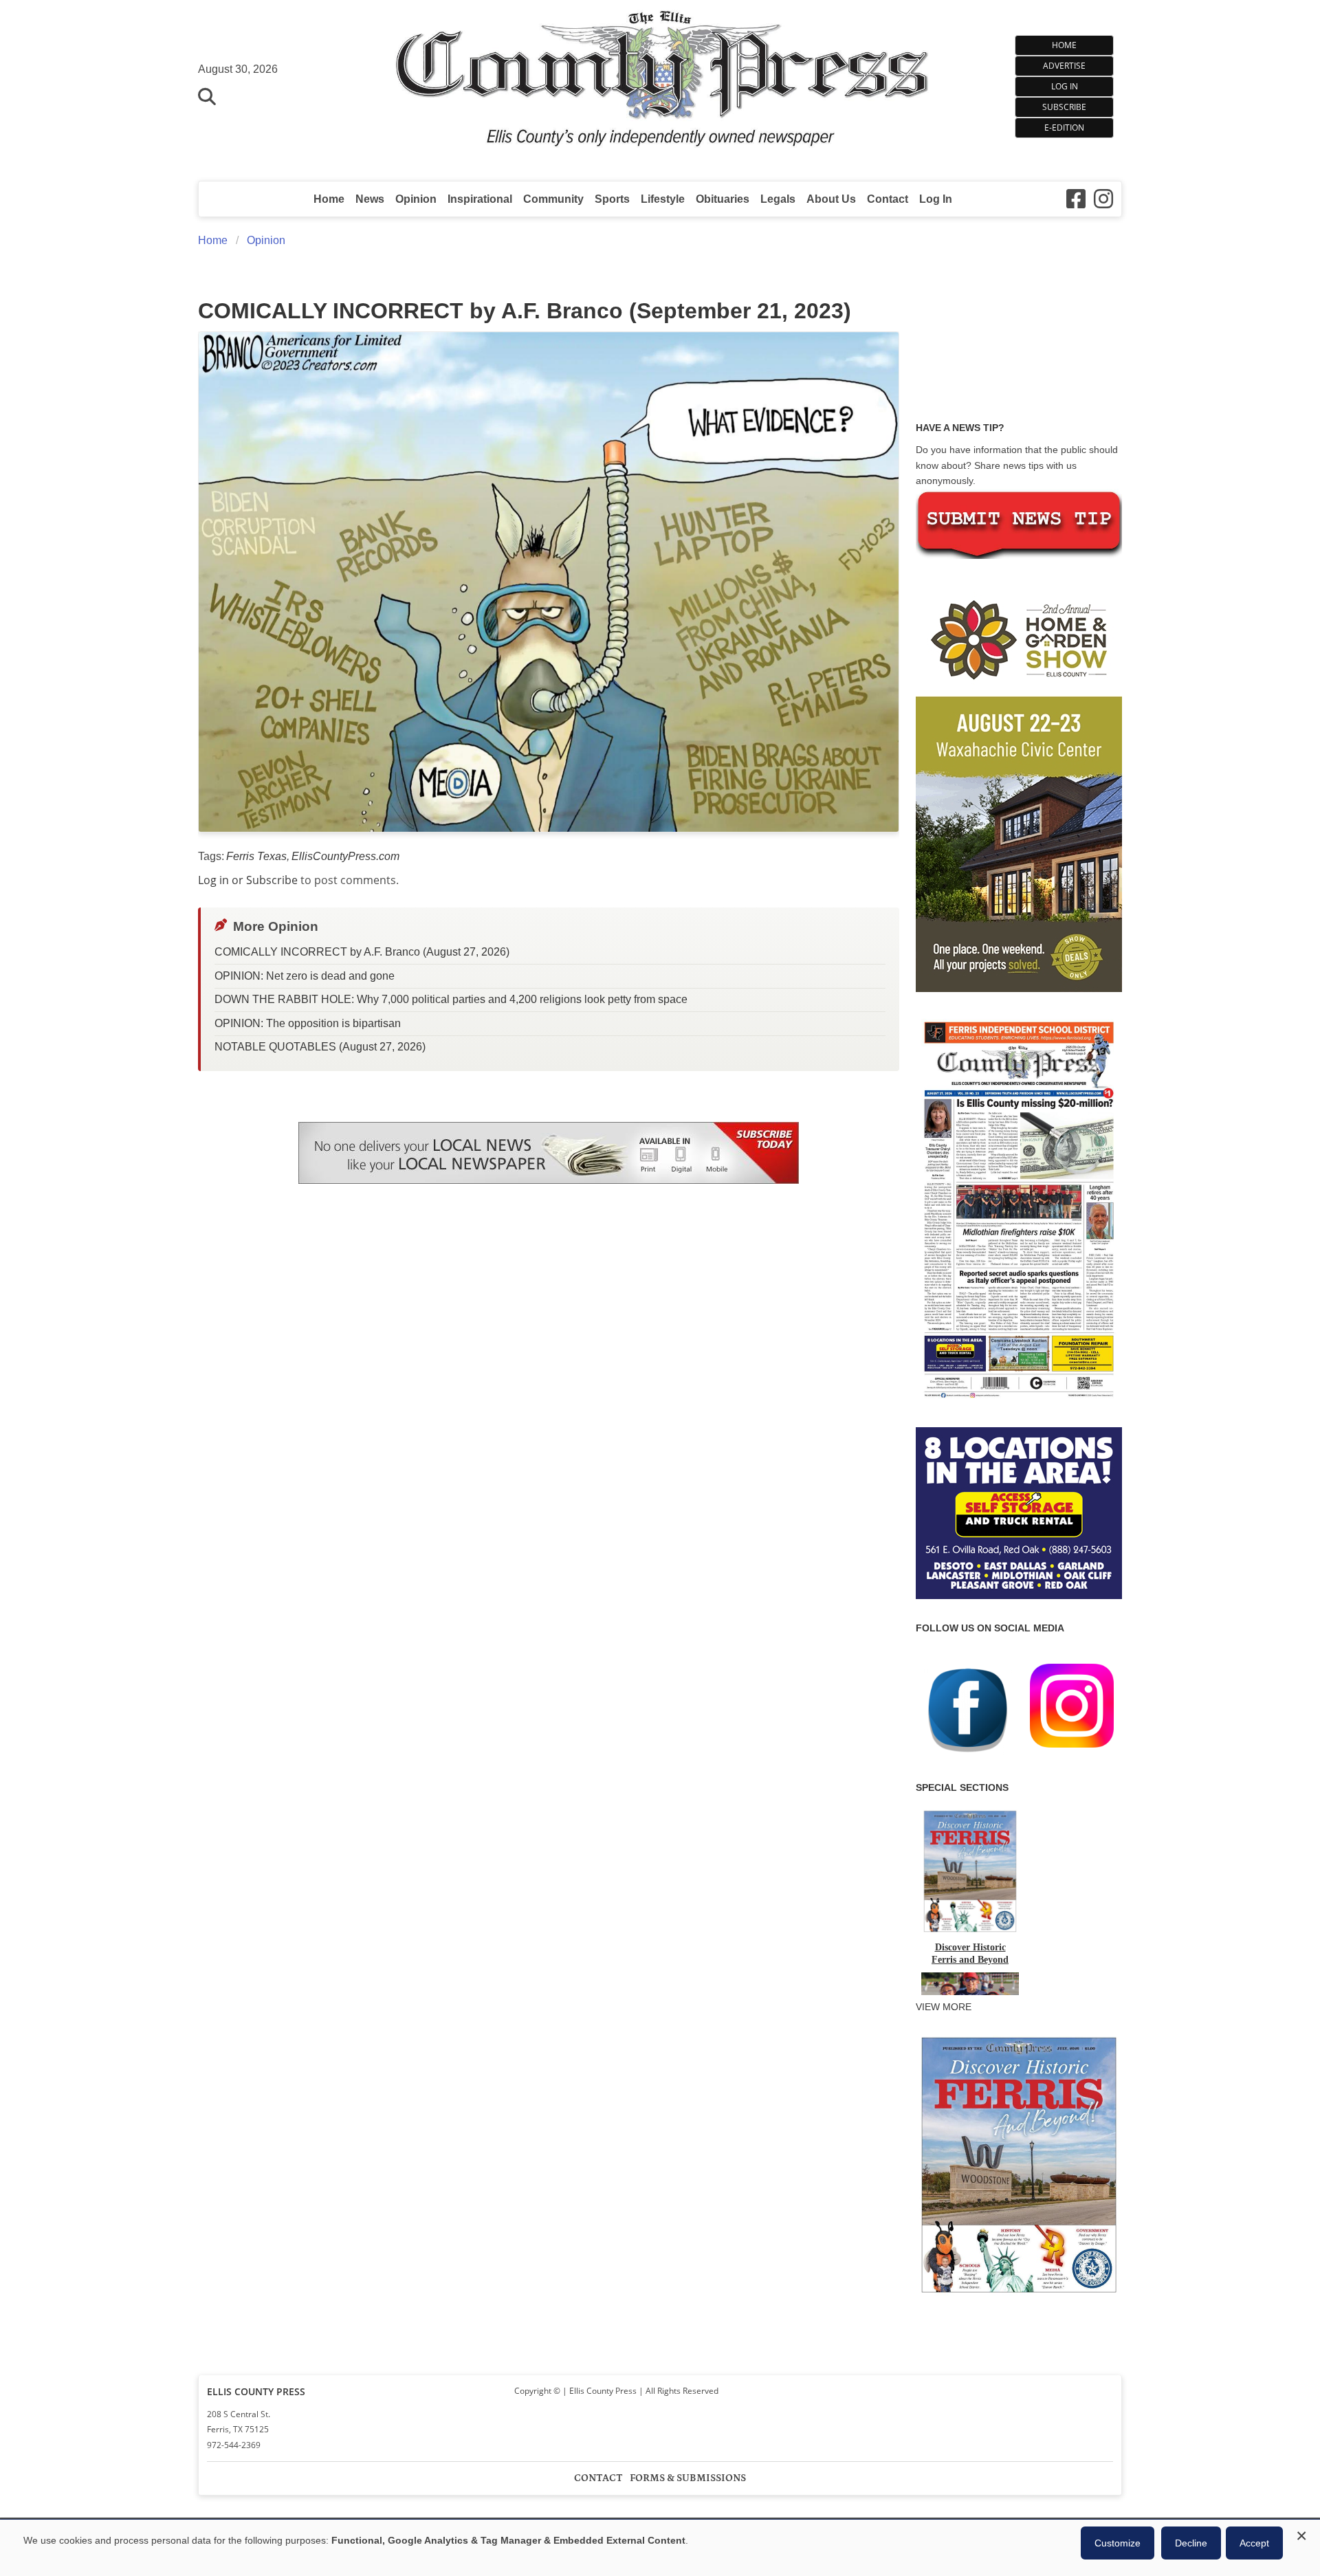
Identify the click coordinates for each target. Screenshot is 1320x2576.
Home (1064, 45)
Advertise (1064, 66)
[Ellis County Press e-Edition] (1019, 1403)
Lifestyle (663, 199)
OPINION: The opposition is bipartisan (308, 1023)
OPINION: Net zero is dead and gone (305, 976)
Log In (1065, 86)
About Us (831, 199)
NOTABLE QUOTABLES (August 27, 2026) (320, 1047)
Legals (778, 199)
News (370, 199)
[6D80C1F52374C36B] (1019, 2294)
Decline (1191, 2543)
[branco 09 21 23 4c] (549, 582)
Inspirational (480, 199)
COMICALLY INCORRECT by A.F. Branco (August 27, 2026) (362, 952)
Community (553, 199)
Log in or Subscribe (248, 880)
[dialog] (660, 2548)
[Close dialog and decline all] (1301, 2534)
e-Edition (1064, 128)
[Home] (660, 84)
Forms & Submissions (688, 2478)
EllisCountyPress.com (345, 856)
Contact (888, 199)
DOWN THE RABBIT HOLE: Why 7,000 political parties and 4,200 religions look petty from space (451, 999)
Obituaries (723, 199)
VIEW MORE (944, 2007)
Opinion (416, 199)
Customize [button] (1118, 2543)
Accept (1254, 2543)
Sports (612, 199)
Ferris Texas (256, 856)
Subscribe (1064, 107)
